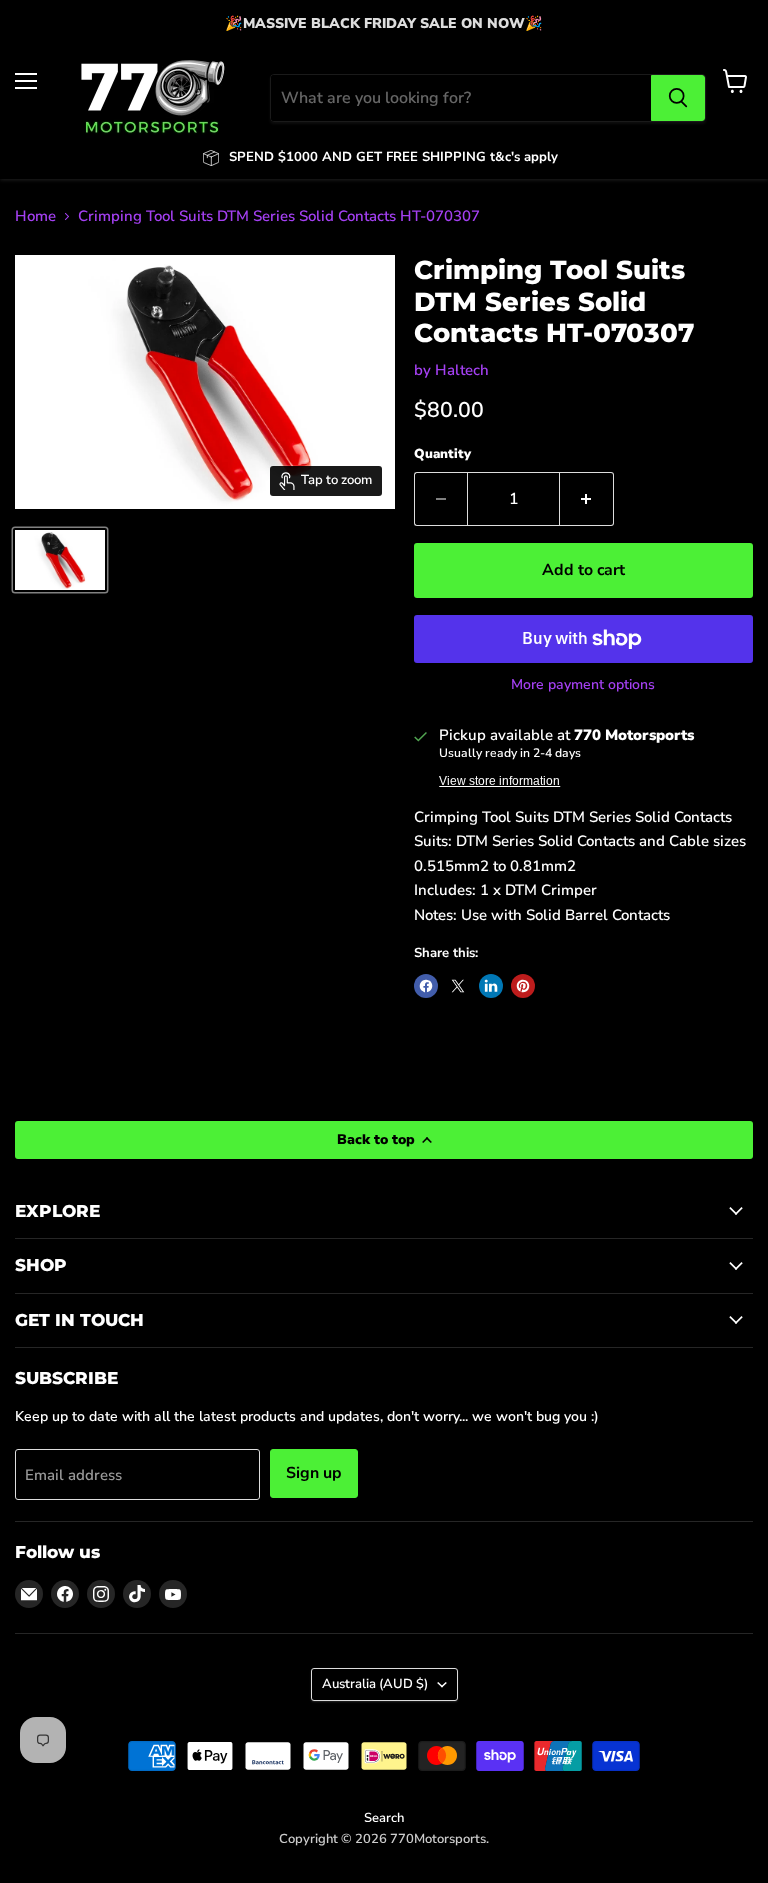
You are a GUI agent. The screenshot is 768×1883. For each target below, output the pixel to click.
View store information (499, 781)
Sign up (314, 1473)
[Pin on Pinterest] (523, 986)
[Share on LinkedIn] (491, 986)
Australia (375, 1684)
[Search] (678, 98)
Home (35, 216)
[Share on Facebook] (426, 986)
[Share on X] (458, 986)
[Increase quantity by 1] (587, 499)
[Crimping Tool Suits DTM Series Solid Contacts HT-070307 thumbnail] (60, 560)
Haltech (462, 370)
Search (384, 1818)
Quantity (442, 454)
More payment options (583, 685)
